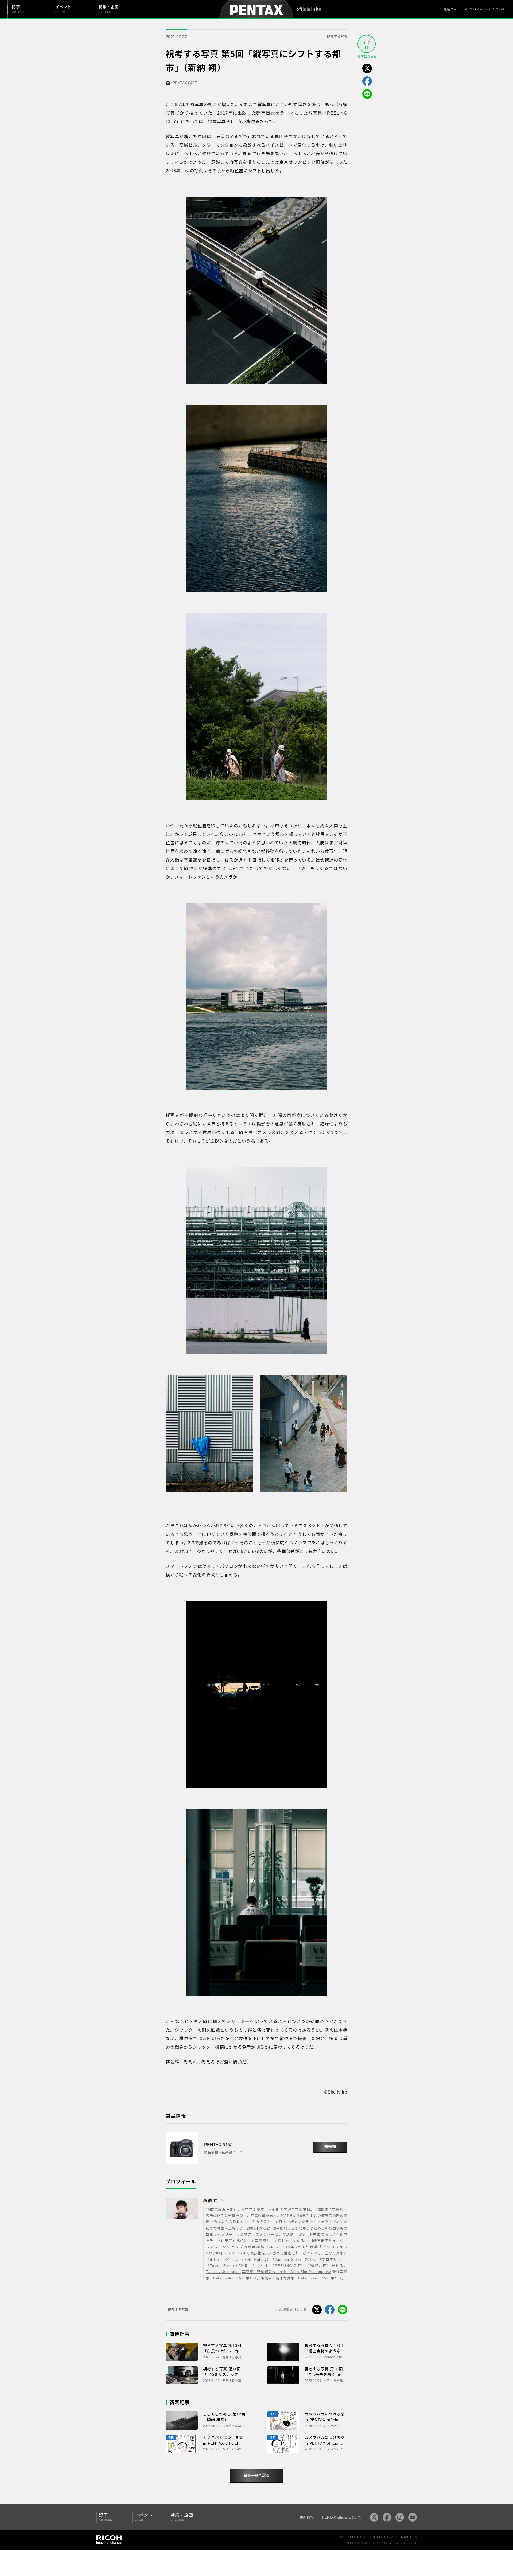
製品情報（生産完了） (221, 2152)
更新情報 (450, 9)
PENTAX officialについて (485, 9)
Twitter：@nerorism (223, 2272)
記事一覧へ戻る (256, 2475)
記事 (106, 2517)
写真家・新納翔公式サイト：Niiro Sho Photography (287, 2272)
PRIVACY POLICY (349, 2537)
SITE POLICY (379, 2537)
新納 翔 (211, 2201)
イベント (144, 2517)
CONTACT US (407, 2537)
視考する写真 (337, 36)
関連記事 (330, 2147)
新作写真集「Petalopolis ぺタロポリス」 (311, 2278)
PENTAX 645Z (185, 83)
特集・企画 (182, 2517)
